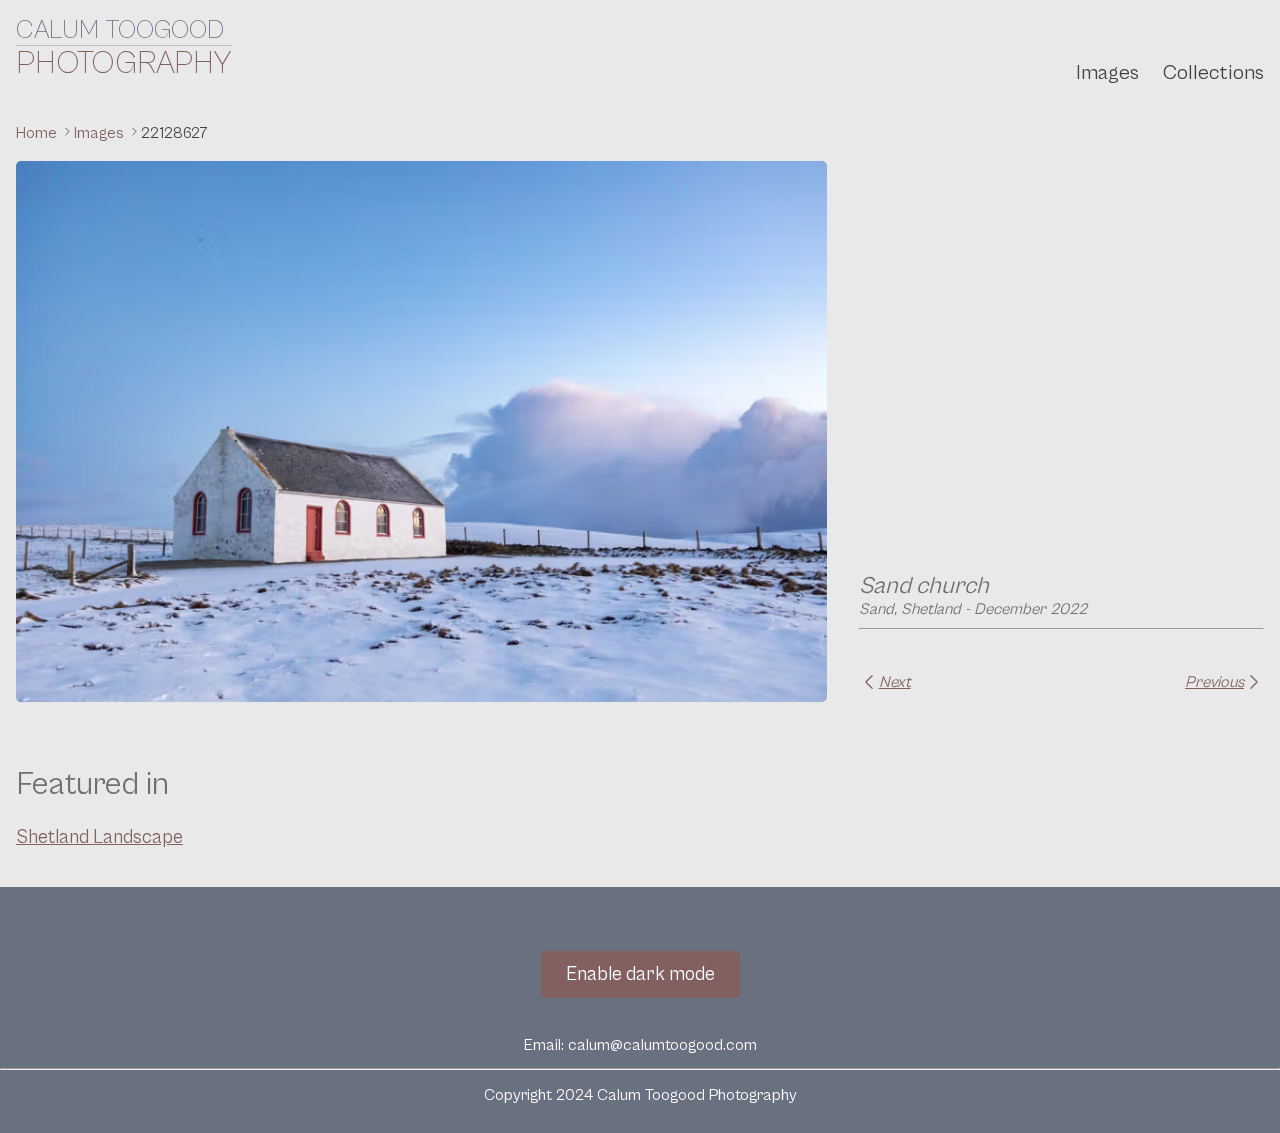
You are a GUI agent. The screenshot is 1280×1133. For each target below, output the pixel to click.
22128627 (174, 133)
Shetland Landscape (99, 837)
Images (1107, 73)
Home (38, 133)
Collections (1213, 73)
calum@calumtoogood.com (662, 1045)
